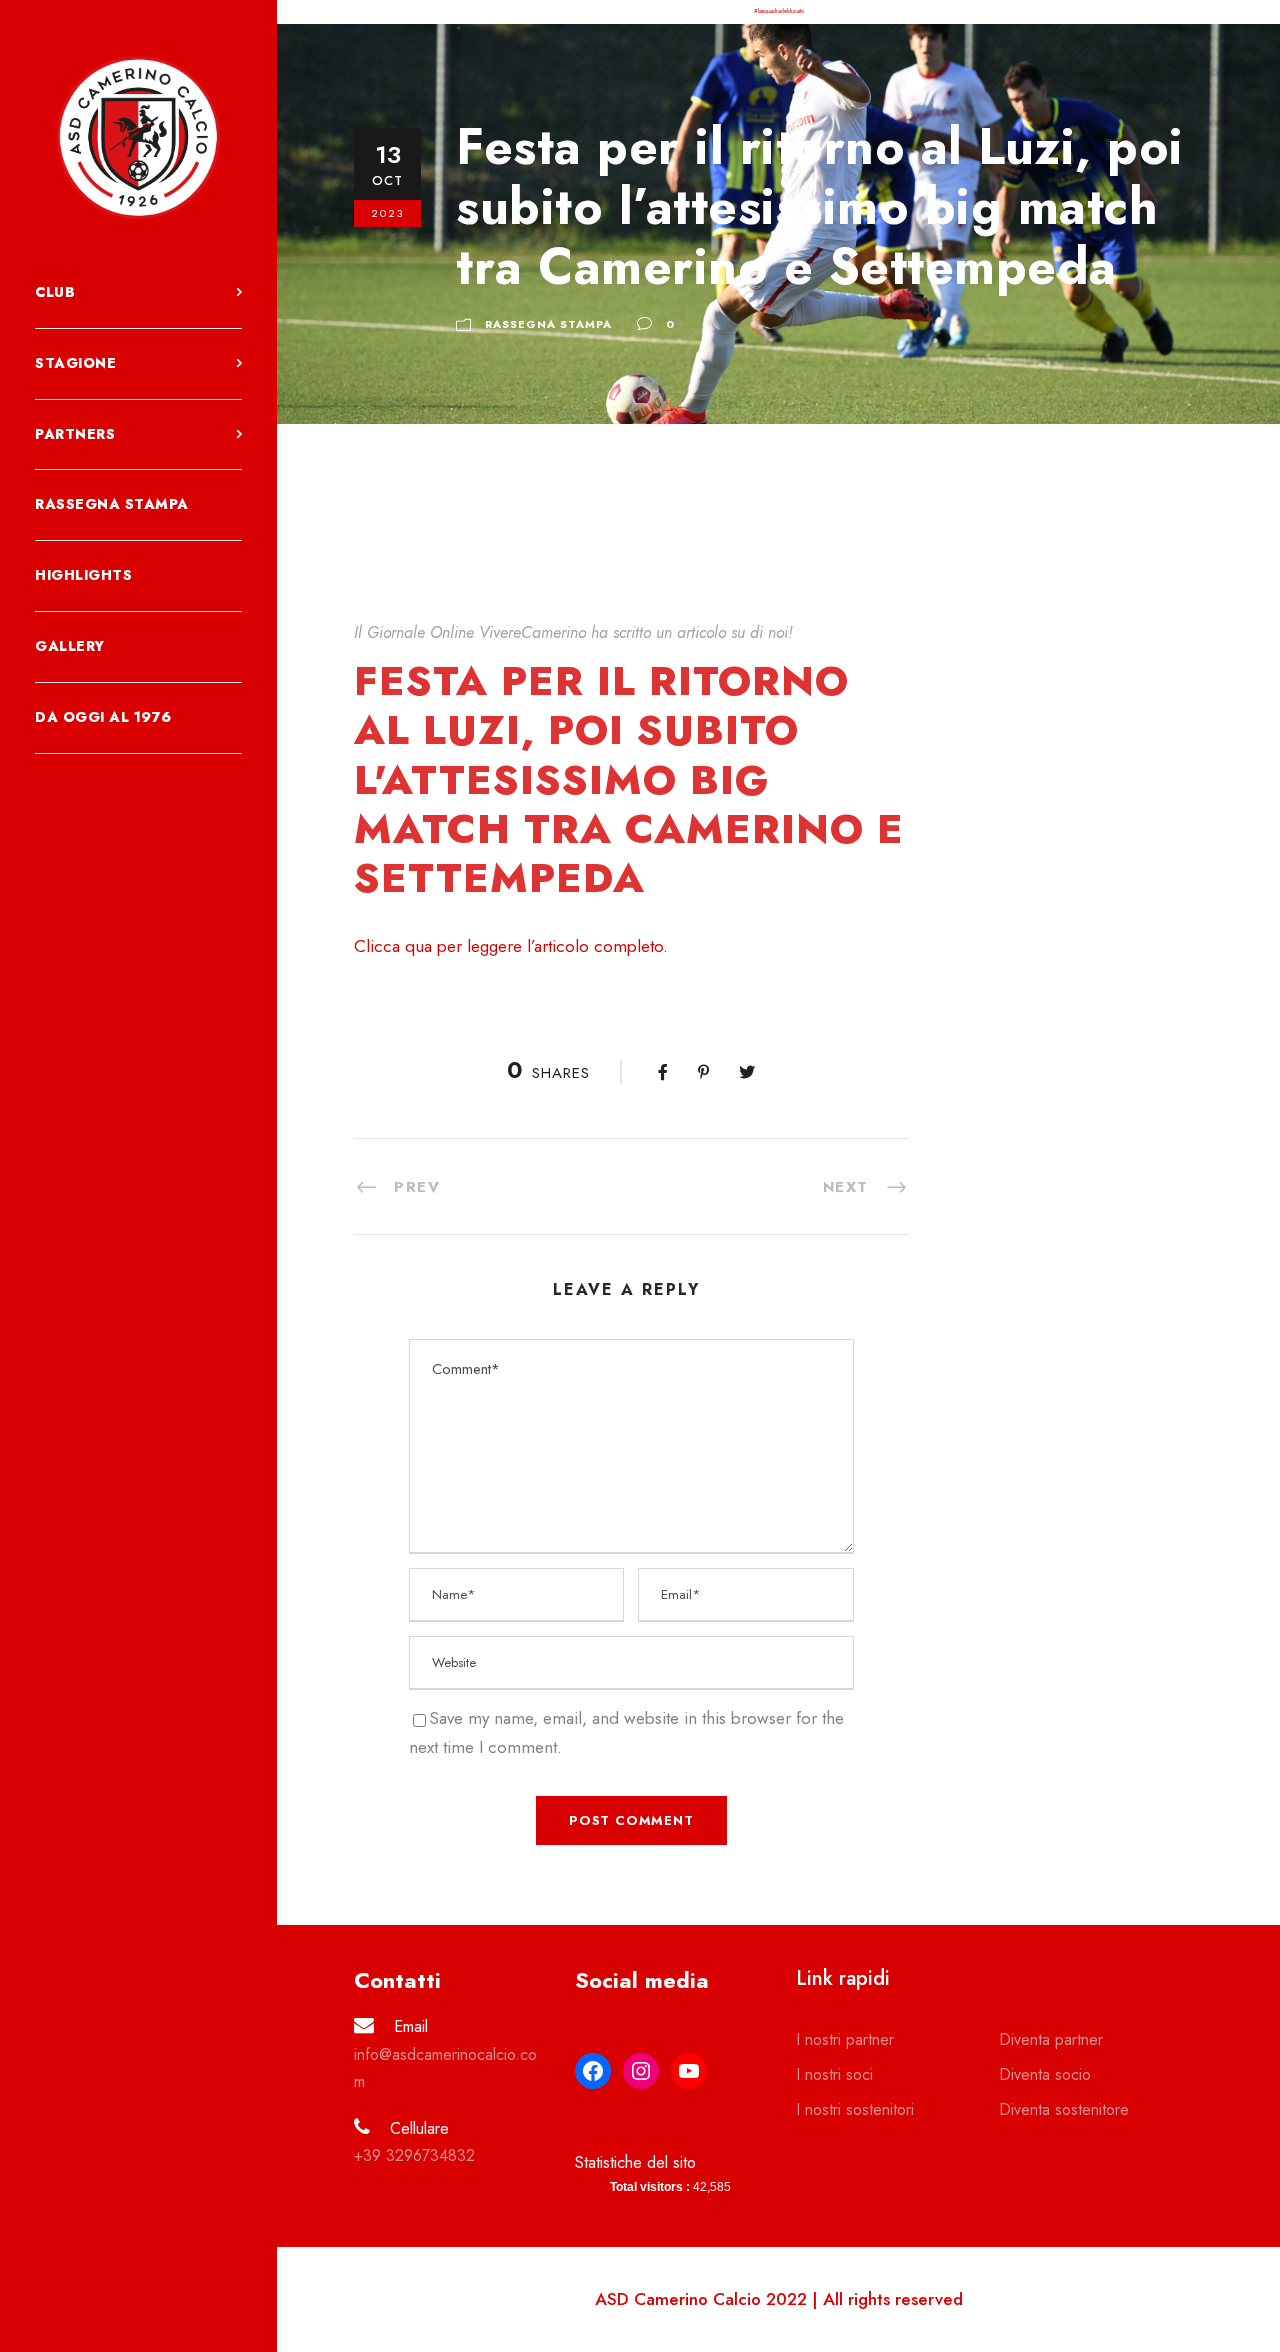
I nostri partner (845, 2039)
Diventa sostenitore (1064, 2109)
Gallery (70, 646)
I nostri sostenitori (855, 2109)
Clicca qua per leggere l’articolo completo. (511, 946)
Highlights (83, 575)
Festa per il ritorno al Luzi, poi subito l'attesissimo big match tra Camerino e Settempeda (629, 779)
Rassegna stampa (112, 504)
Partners (75, 434)
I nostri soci (834, 2074)
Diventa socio (1045, 2074)
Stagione (75, 363)
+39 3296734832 (414, 2155)
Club (55, 292)
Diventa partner (1051, 2039)
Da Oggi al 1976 (103, 717)
